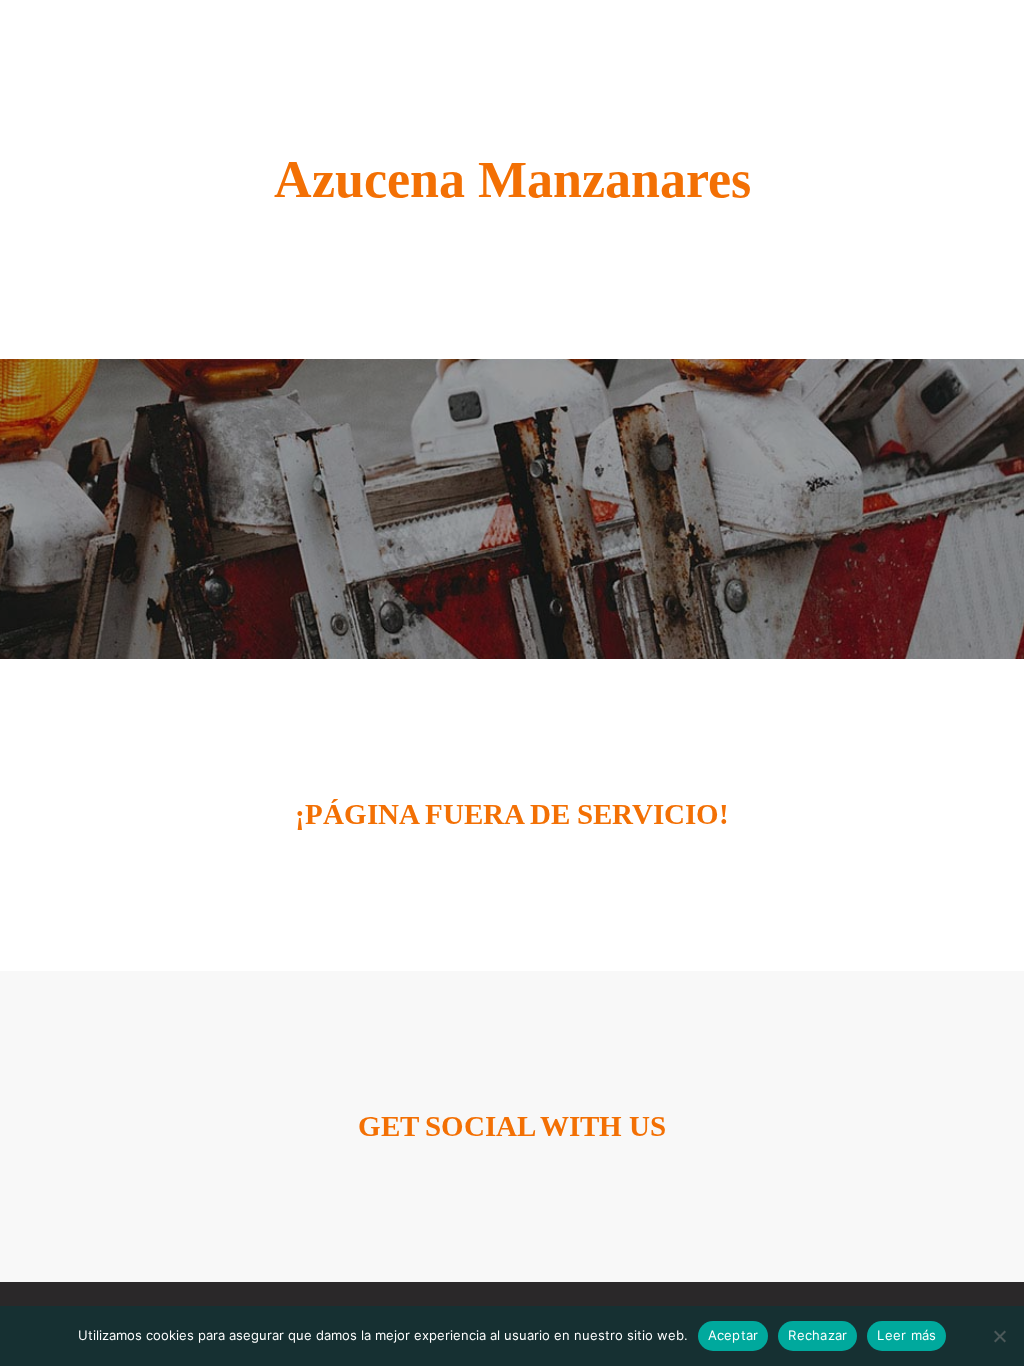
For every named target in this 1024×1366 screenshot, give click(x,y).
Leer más (906, 1335)
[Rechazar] (999, 1336)
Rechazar (817, 1335)
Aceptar (733, 1335)
